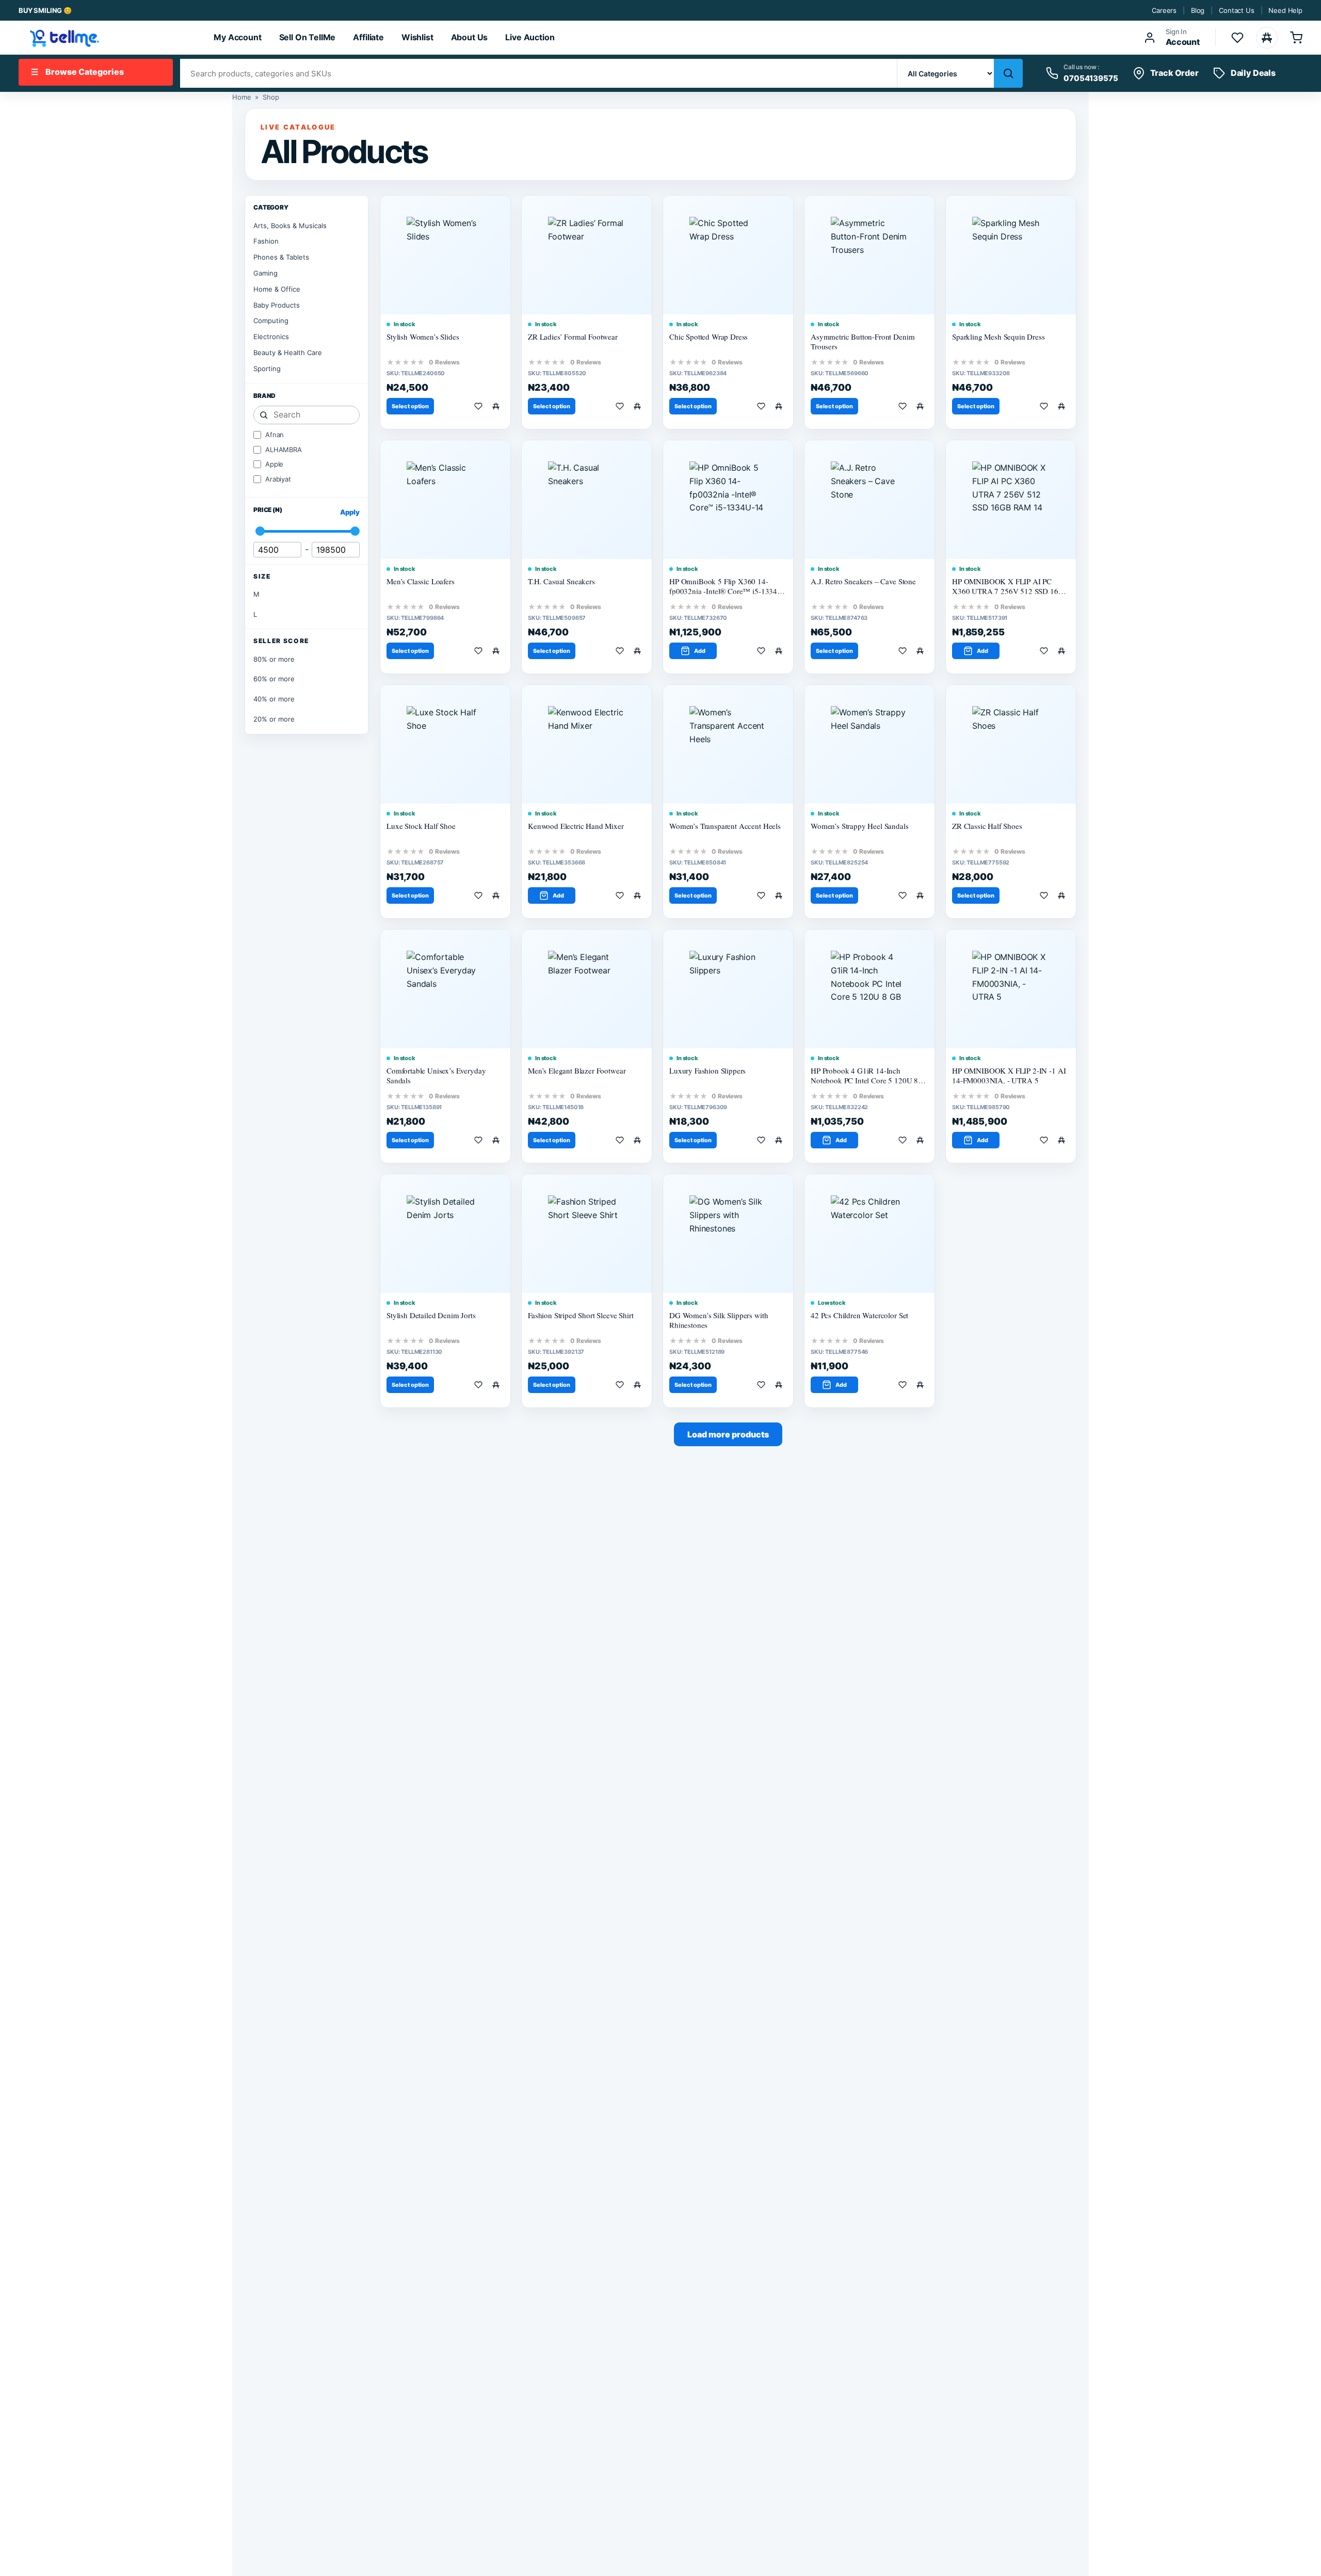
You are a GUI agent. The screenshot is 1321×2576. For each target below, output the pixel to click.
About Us (470, 37)
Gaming (265, 273)
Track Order (1174, 73)
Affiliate (368, 37)
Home (241, 97)
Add (700, 651)
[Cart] (1296, 38)
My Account (237, 37)
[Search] (1008, 73)
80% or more (274, 659)
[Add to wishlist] (480, 406)
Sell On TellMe (308, 37)
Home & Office (277, 289)
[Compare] (1267, 38)
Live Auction (530, 37)
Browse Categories (77, 72)
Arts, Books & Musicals (290, 226)
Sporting (267, 369)
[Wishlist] (1237, 38)
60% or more (274, 679)
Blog (1198, 10)
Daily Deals (1253, 73)
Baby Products (277, 305)
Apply (350, 512)
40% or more (274, 699)
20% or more (274, 719)
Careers (1164, 10)
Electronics (271, 337)
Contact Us (1236, 10)
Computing (271, 321)
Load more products (728, 1434)
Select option (410, 406)
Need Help (1285, 10)
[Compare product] (498, 406)
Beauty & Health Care (288, 353)
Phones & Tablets (281, 257)
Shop (271, 97)
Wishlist (417, 37)
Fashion (266, 241)
